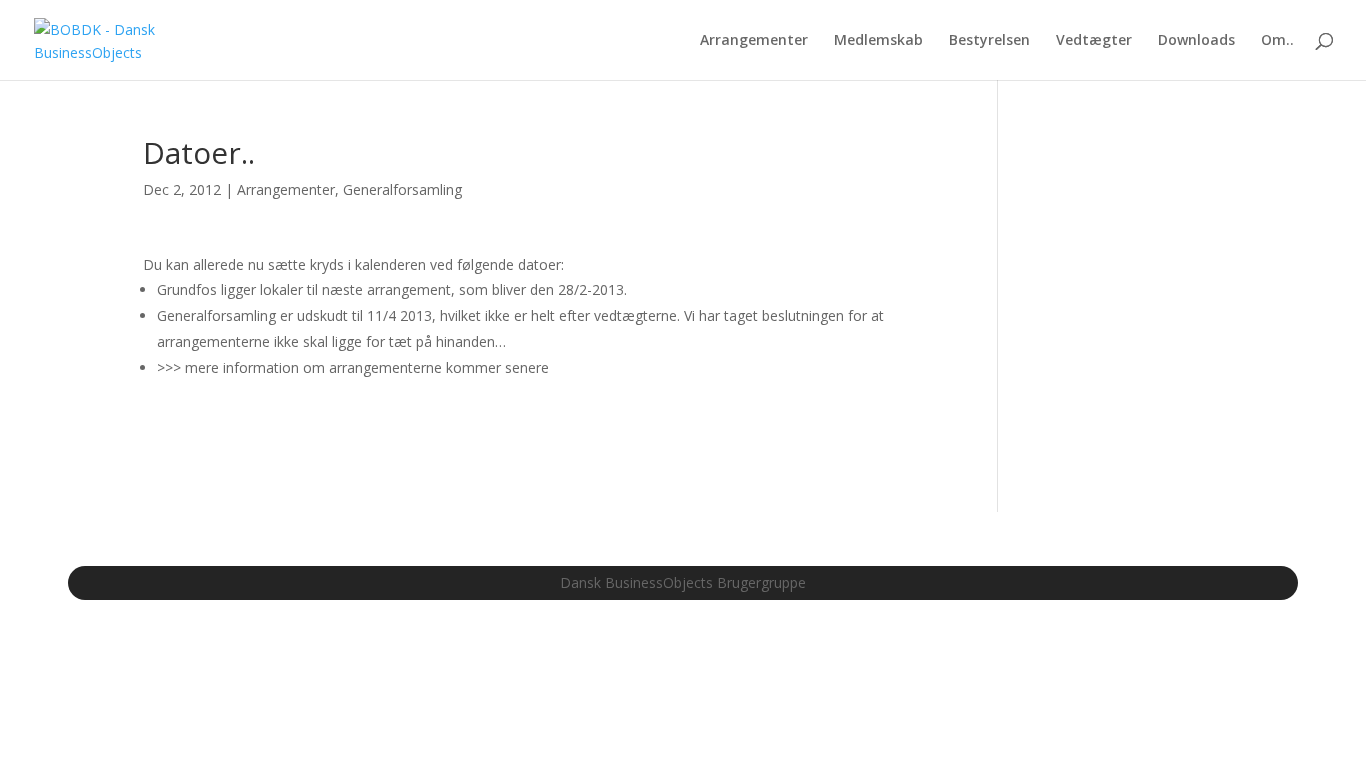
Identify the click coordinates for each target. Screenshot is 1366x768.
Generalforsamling (402, 189)
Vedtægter (1094, 41)
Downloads (1196, 41)
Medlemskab (878, 41)
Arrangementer (754, 41)
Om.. (1277, 41)
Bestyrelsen (989, 41)
